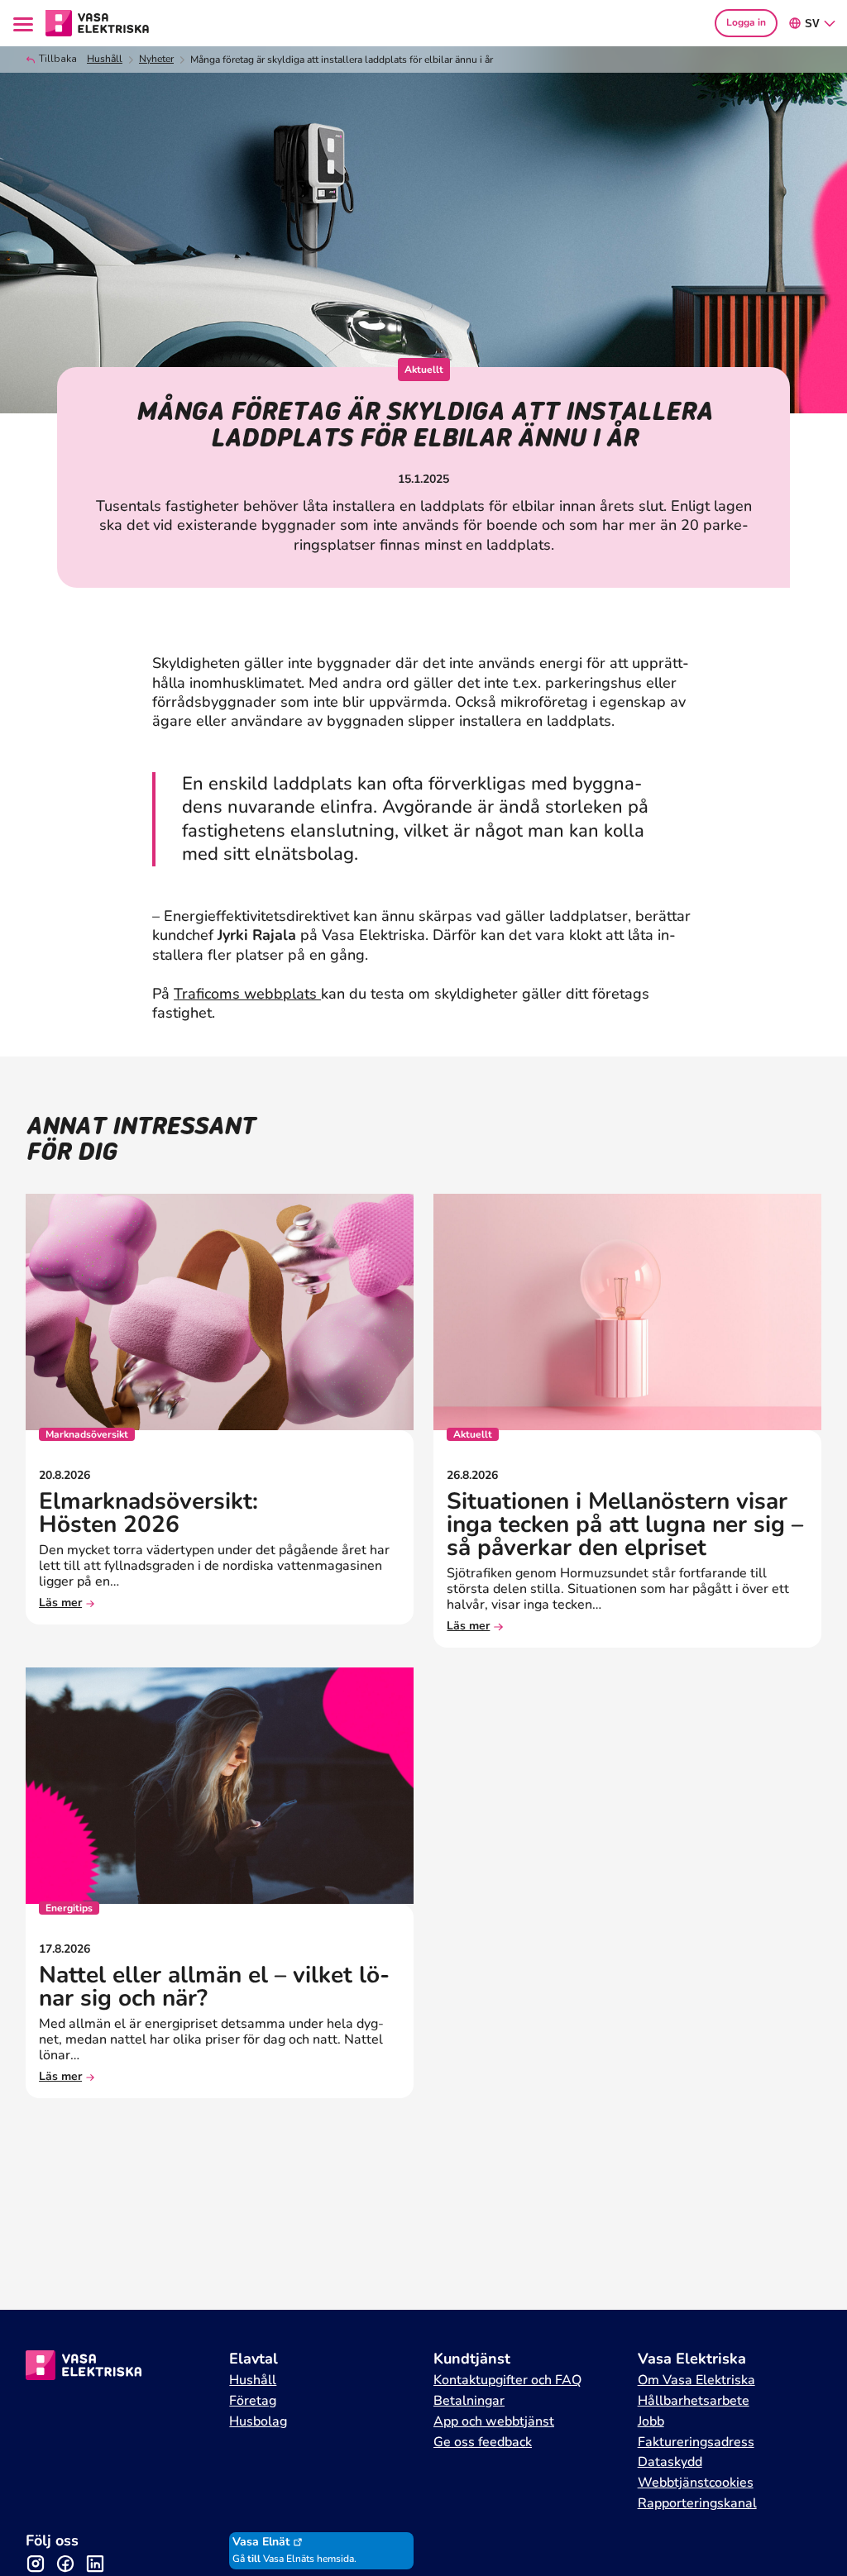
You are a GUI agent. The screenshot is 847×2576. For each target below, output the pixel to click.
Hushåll (105, 59)
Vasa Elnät (261, 2542)
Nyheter (156, 59)
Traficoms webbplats (247, 994)
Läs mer (60, 1603)
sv (812, 24)
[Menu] (26, 23)
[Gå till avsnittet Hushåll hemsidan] (98, 21)
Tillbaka (58, 59)
